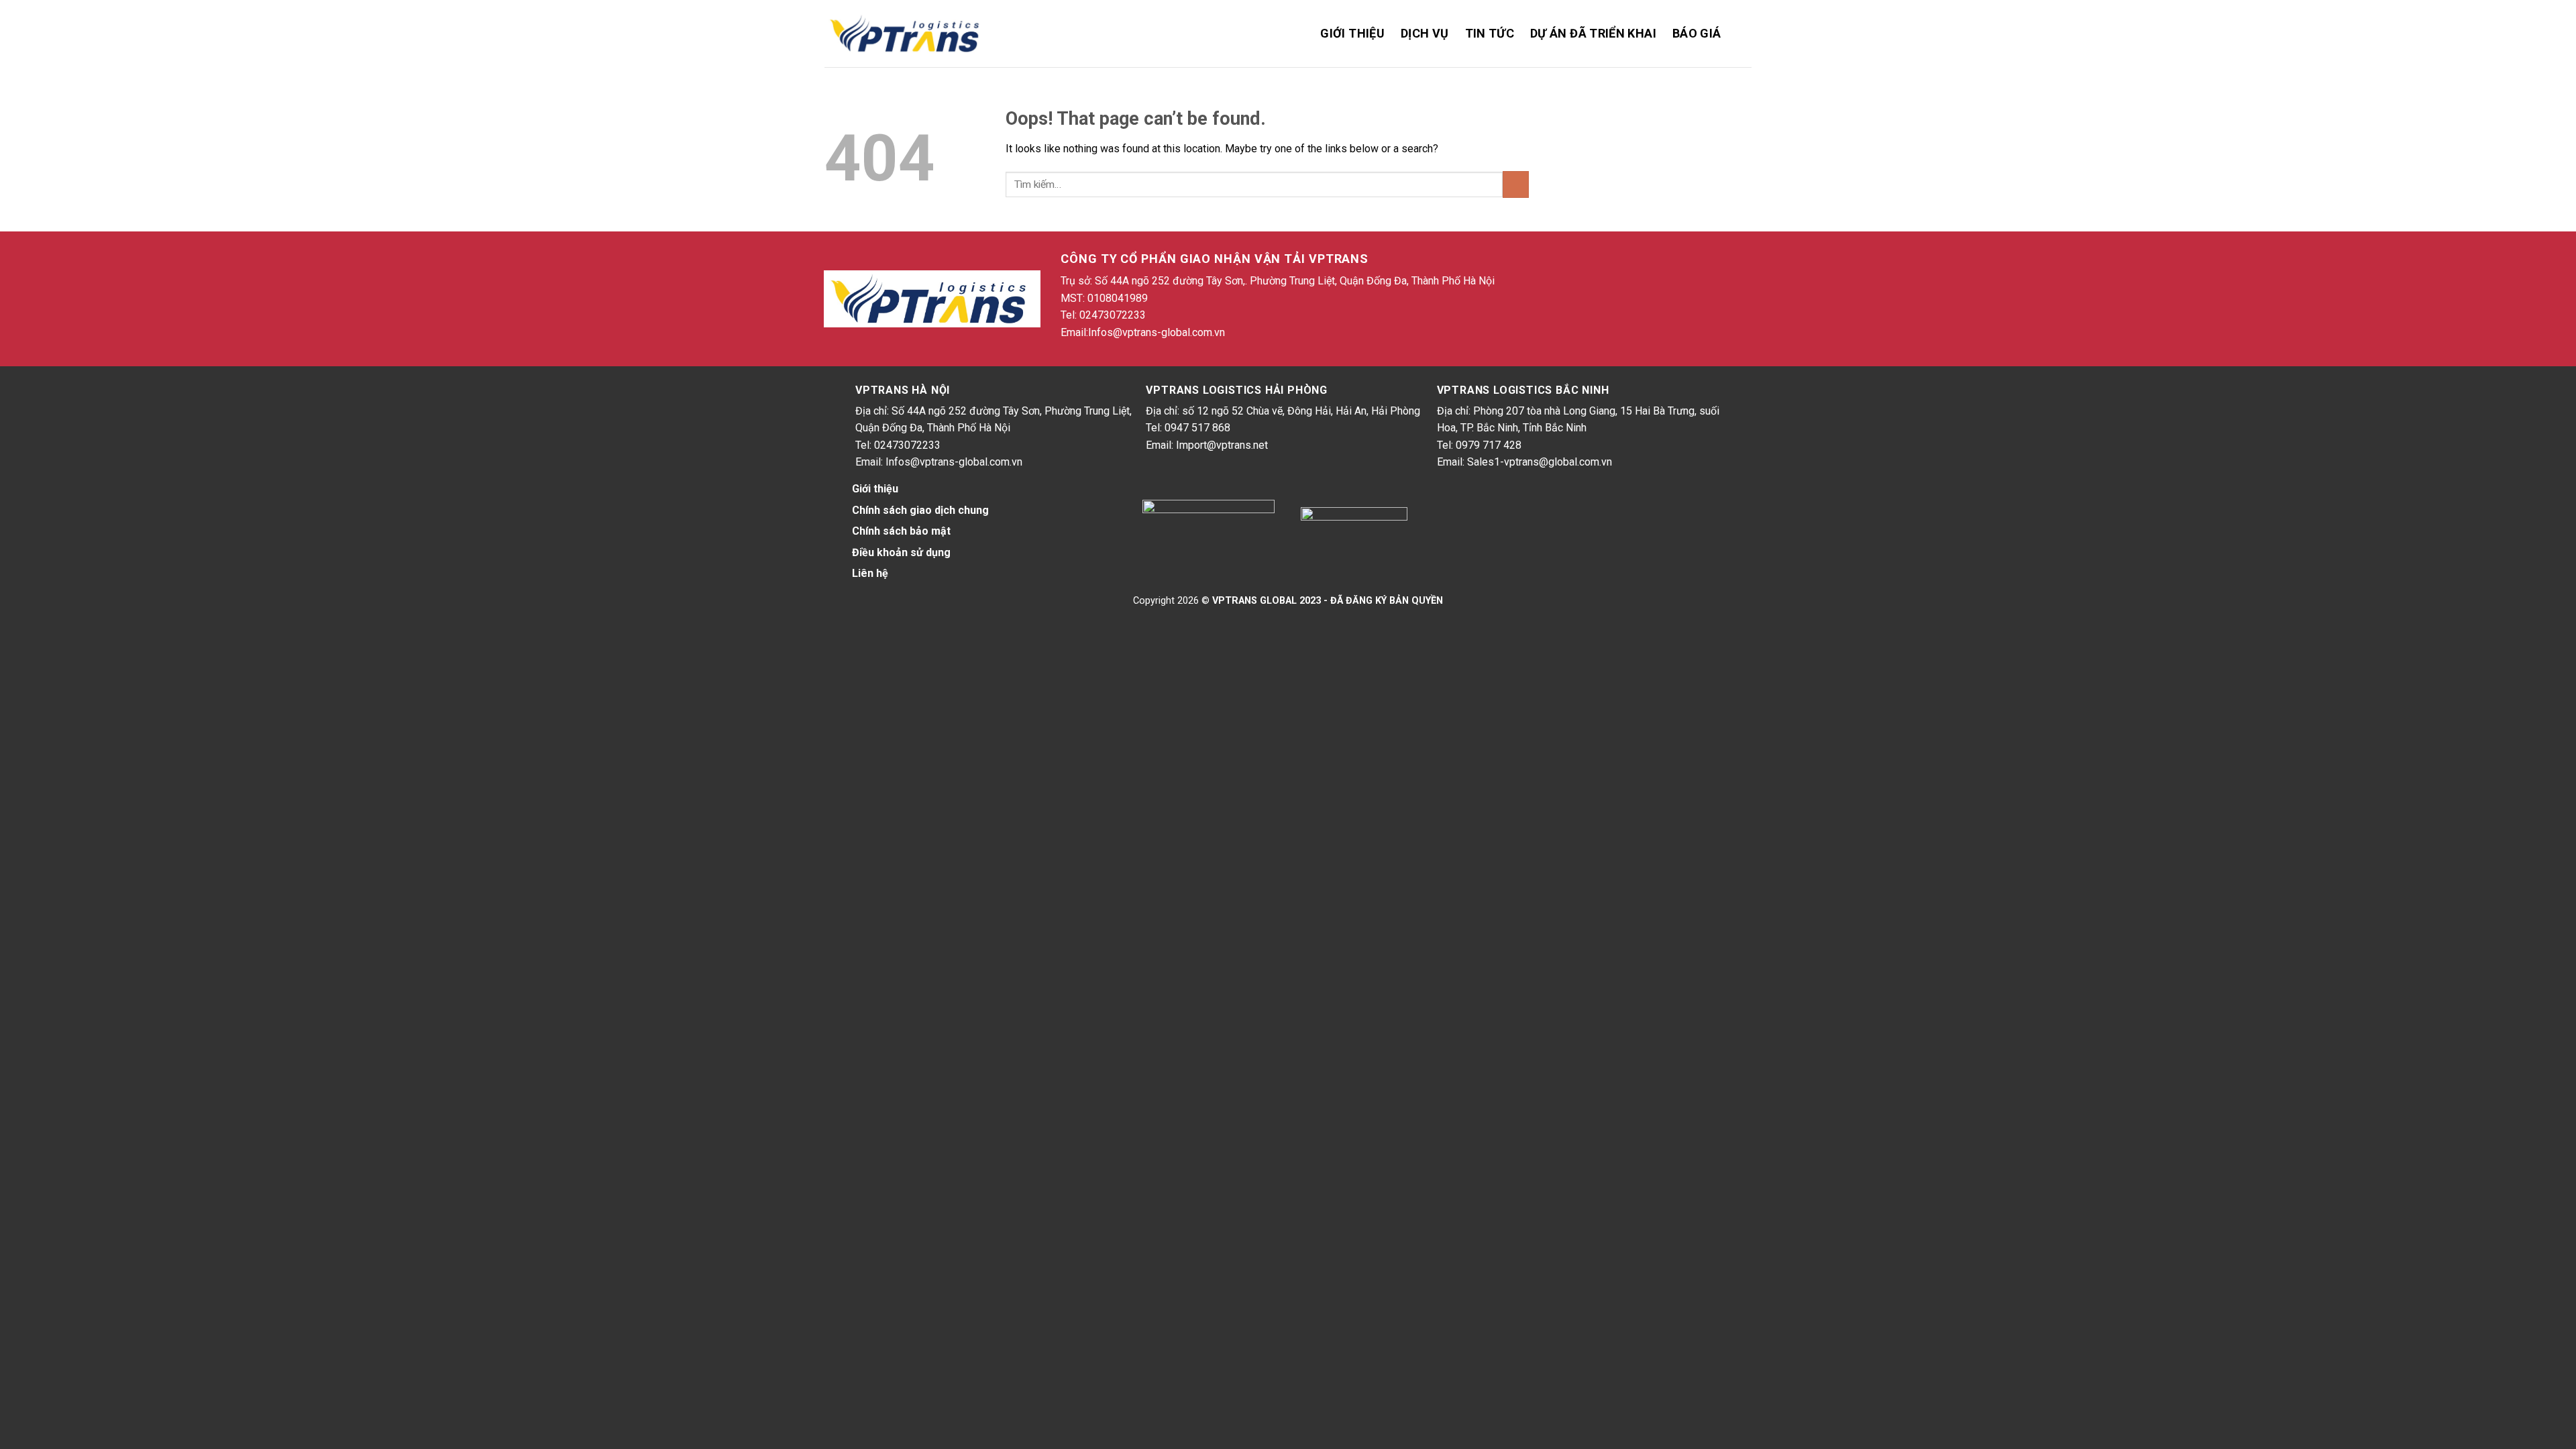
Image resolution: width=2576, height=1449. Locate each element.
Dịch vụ (1425, 33)
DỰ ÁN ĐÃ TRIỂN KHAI (1593, 33)
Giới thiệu (1352, 33)
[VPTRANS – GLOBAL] (907, 34)
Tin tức (1490, 33)
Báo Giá (1697, 33)
